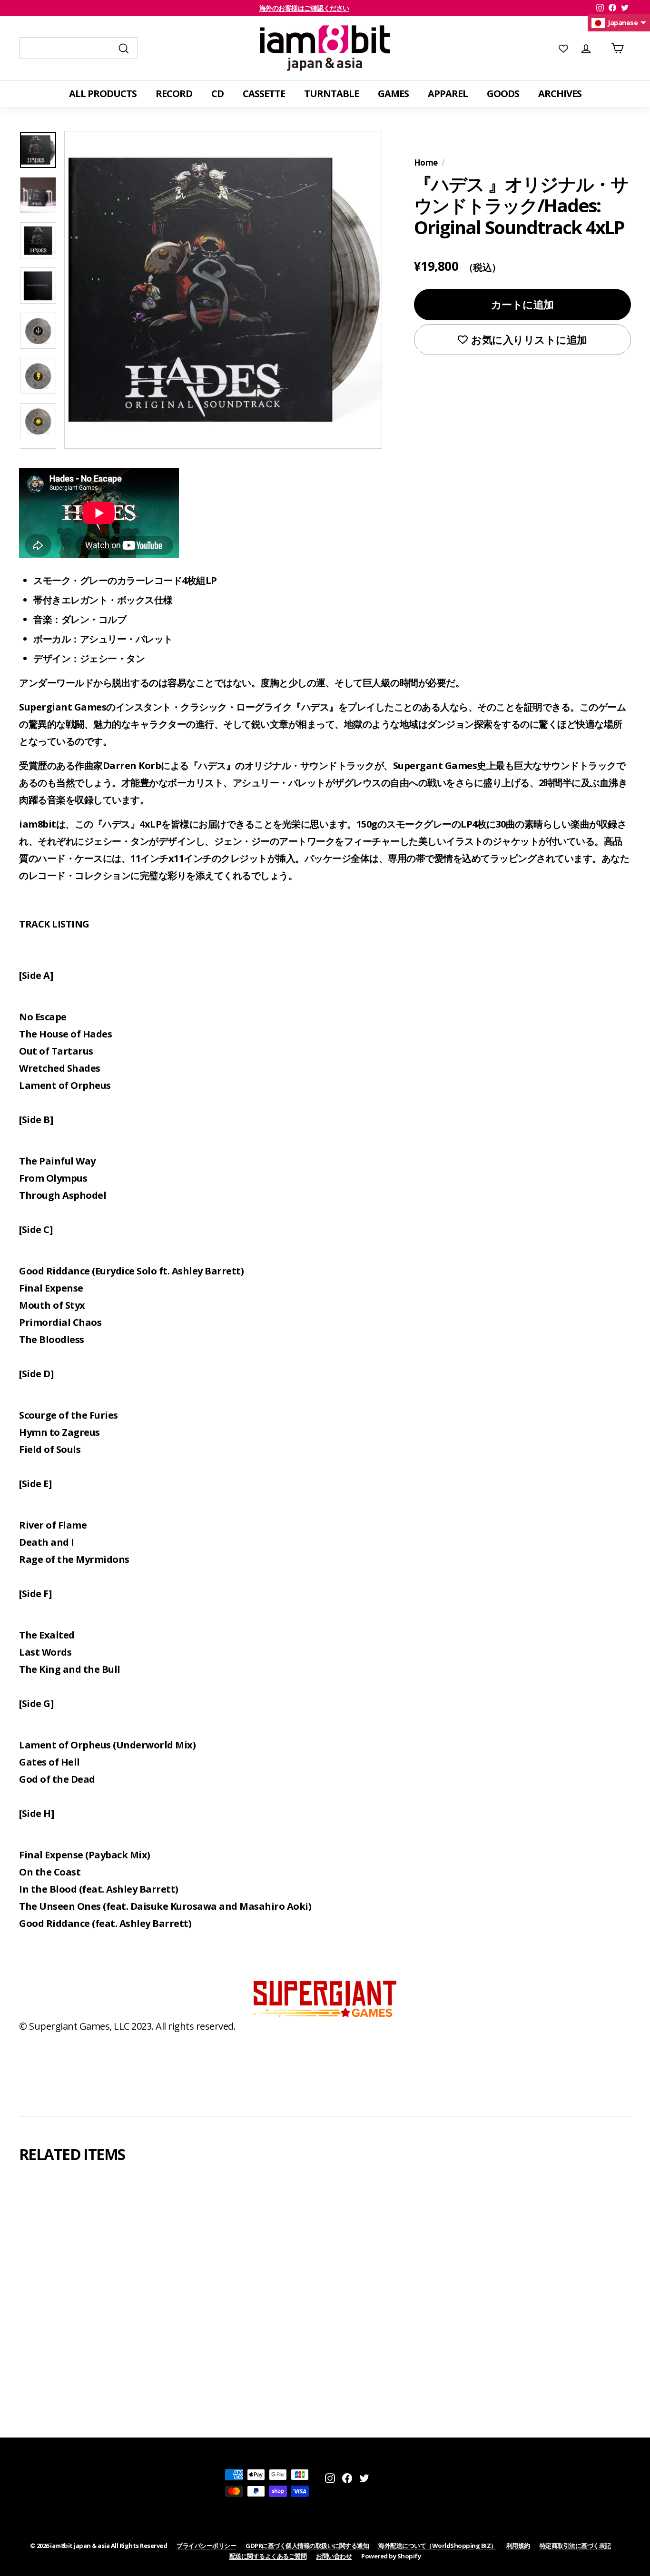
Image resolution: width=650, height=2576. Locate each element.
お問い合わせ (334, 2556)
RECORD (174, 94)
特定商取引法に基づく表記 (575, 2546)
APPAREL (448, 94)
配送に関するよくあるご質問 (268, 2556)
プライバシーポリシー (206, 2546)
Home (426, 163)
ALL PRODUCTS (103, 94)
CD (217, 94)
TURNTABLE (331, 94)
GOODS (503, 94)
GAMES (393, 94)
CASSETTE (264, 94)
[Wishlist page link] (563, 48)
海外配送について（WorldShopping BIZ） (438, 2546)
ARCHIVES (560, 94)
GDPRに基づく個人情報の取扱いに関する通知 (307, 2546)
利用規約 (518, 2546)
